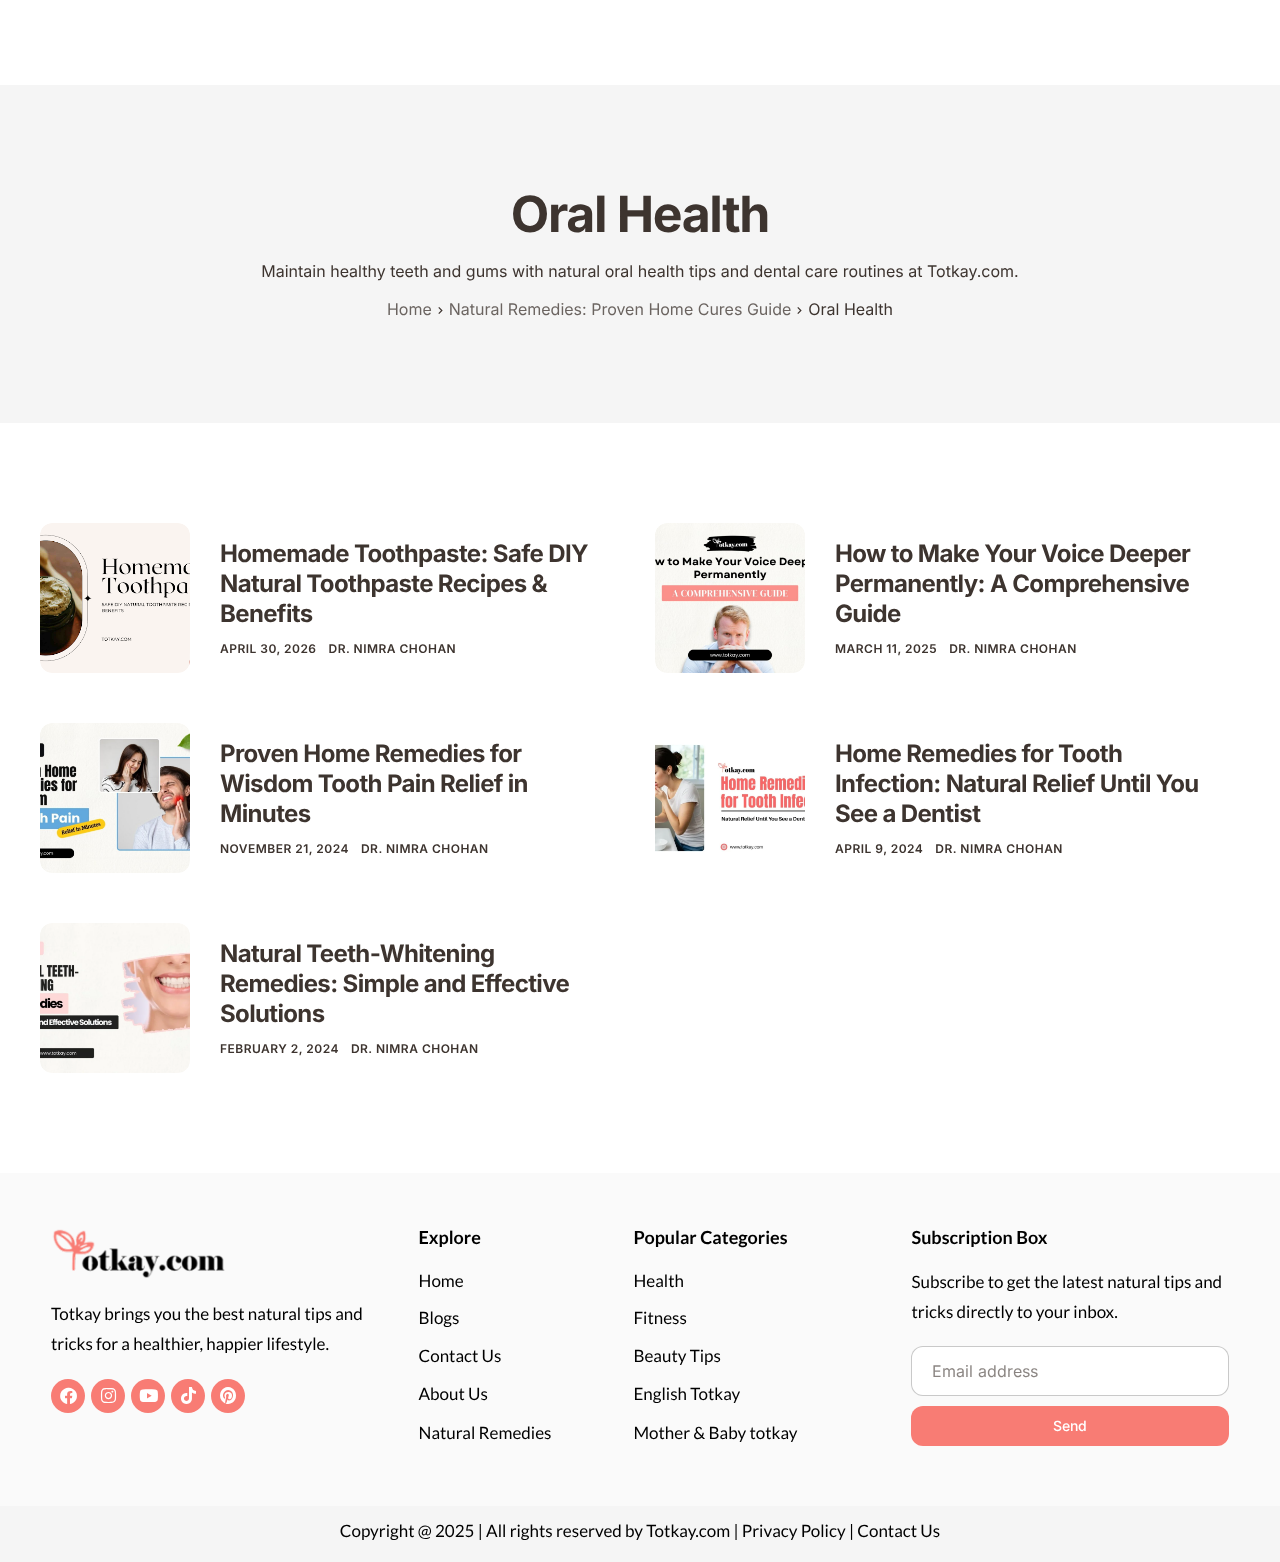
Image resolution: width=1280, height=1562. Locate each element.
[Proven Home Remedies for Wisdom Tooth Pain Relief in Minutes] (115, 796)
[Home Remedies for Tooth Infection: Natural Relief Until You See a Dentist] (730, 796)
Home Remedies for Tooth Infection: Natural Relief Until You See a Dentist (1017, 783)
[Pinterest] (228, 1396)
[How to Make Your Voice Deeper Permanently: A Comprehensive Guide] (730, 596)
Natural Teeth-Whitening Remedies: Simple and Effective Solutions (394, 983)
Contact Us (898, 1530)
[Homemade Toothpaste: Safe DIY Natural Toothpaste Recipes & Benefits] (115, 596)
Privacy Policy (794, 1530)
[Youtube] (148, 1396)
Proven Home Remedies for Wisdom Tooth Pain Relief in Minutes (374, 783)
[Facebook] (68, 1396)
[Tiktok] (188, 1396)
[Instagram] (108, 1396)
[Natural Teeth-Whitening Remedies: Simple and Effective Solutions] (115, 996)
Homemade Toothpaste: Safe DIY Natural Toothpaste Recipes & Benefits (404, 583)
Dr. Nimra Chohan (393, 648)
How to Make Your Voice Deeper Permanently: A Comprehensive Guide (1012, 583)
